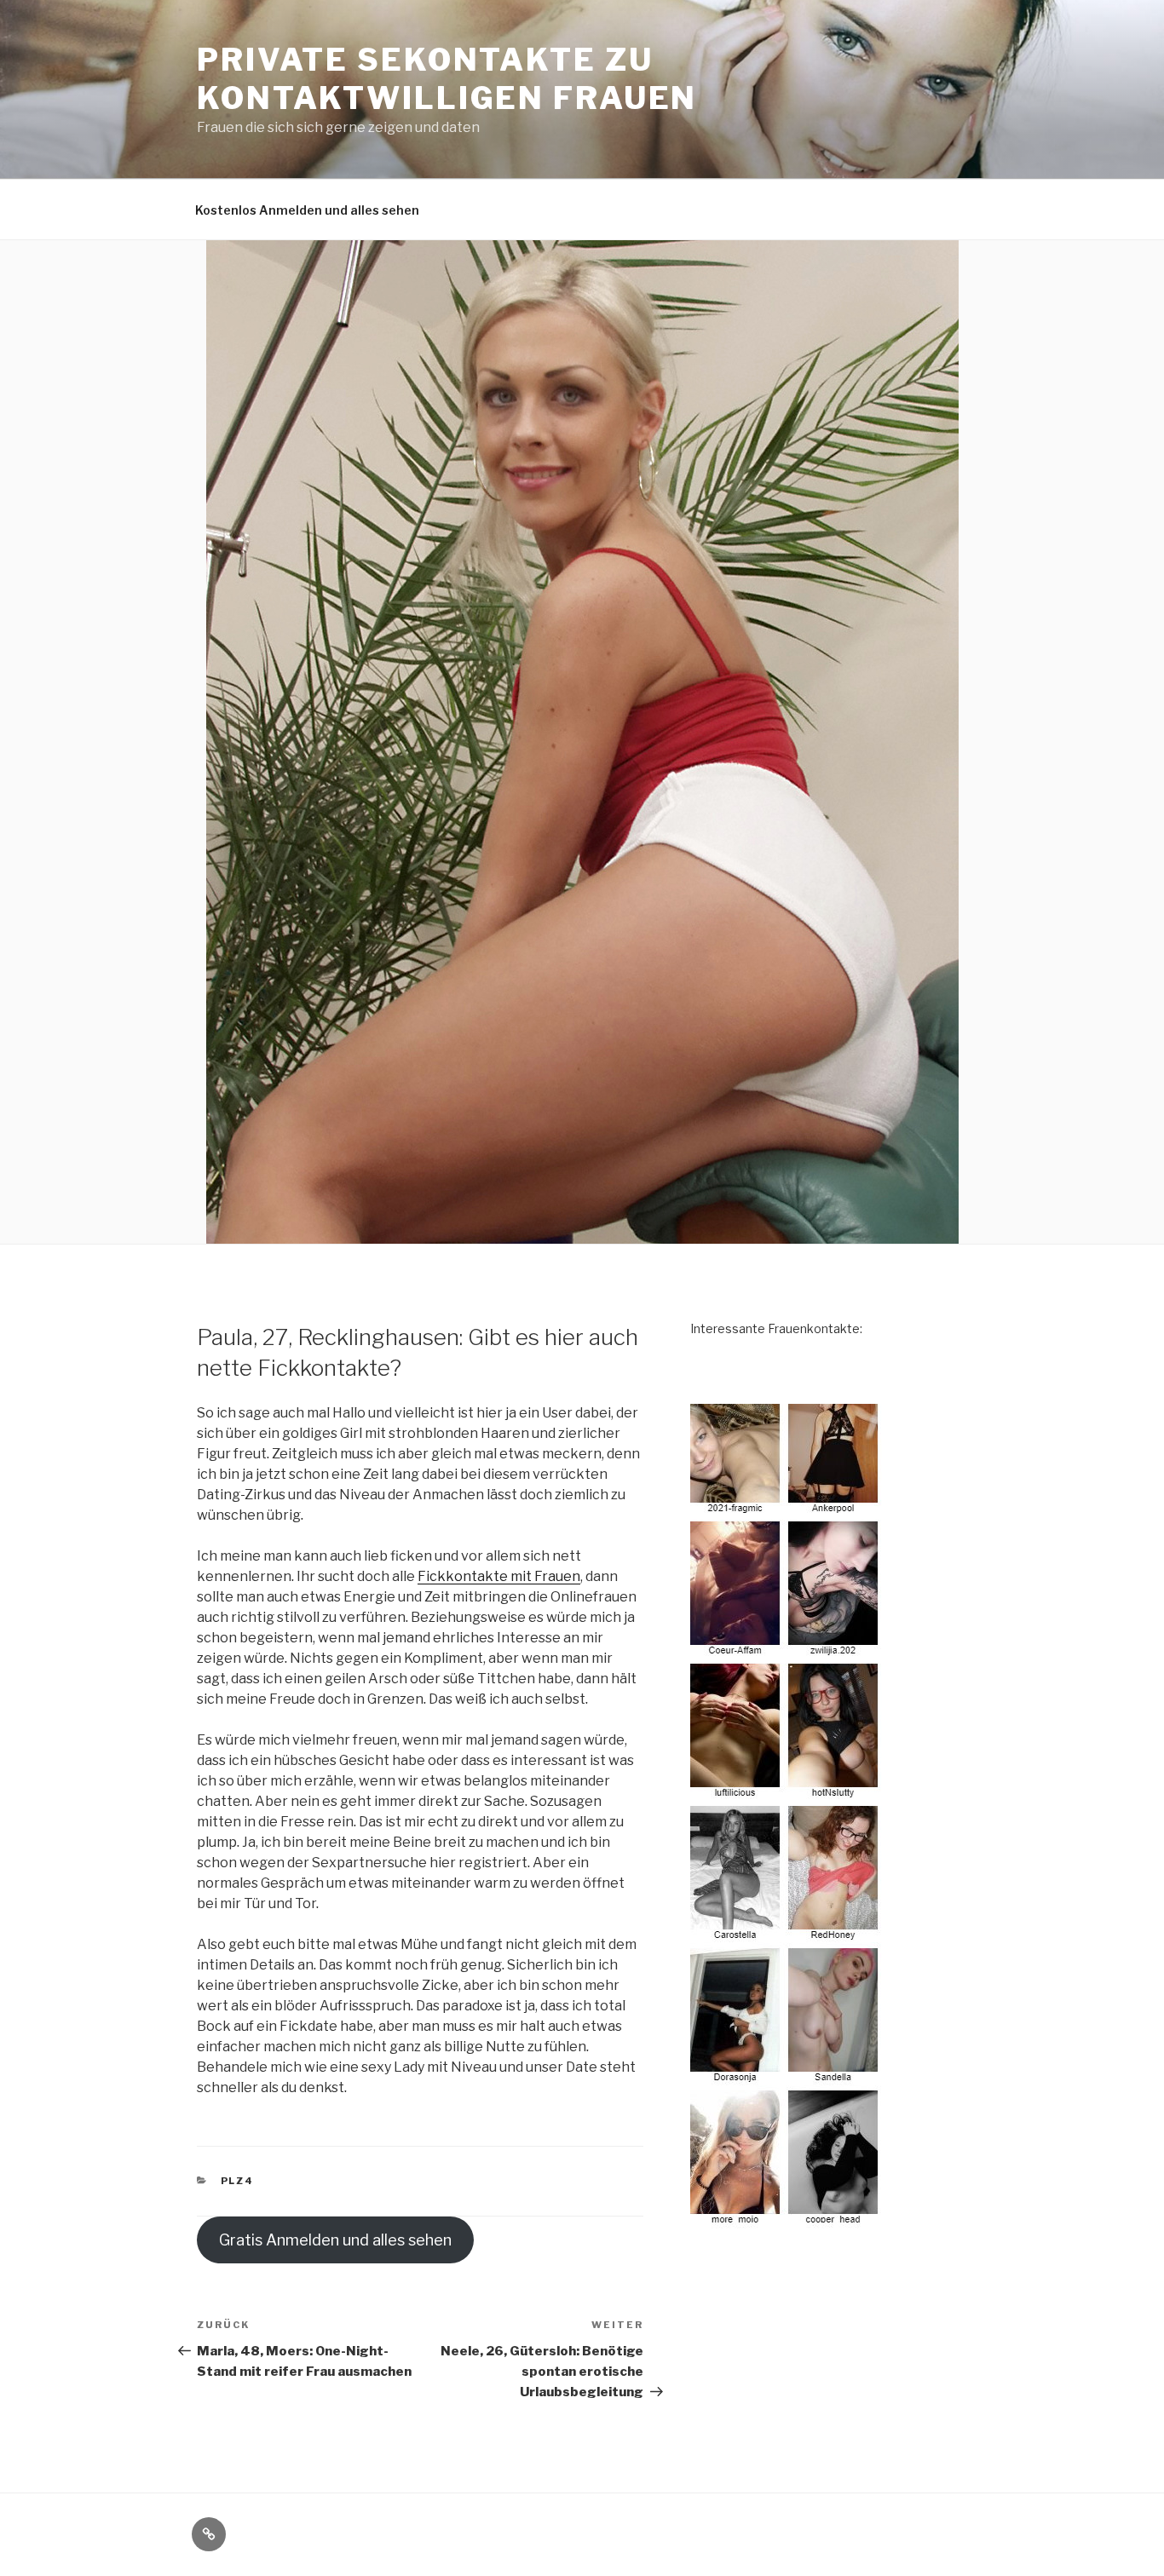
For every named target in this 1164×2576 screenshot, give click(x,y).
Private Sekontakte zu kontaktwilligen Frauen (447, 79)
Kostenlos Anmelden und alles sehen (307, 210)
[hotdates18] (787, 1816)
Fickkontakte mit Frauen (499, 1576)
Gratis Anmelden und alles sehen (335, 2240)
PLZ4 (238, 2181)
